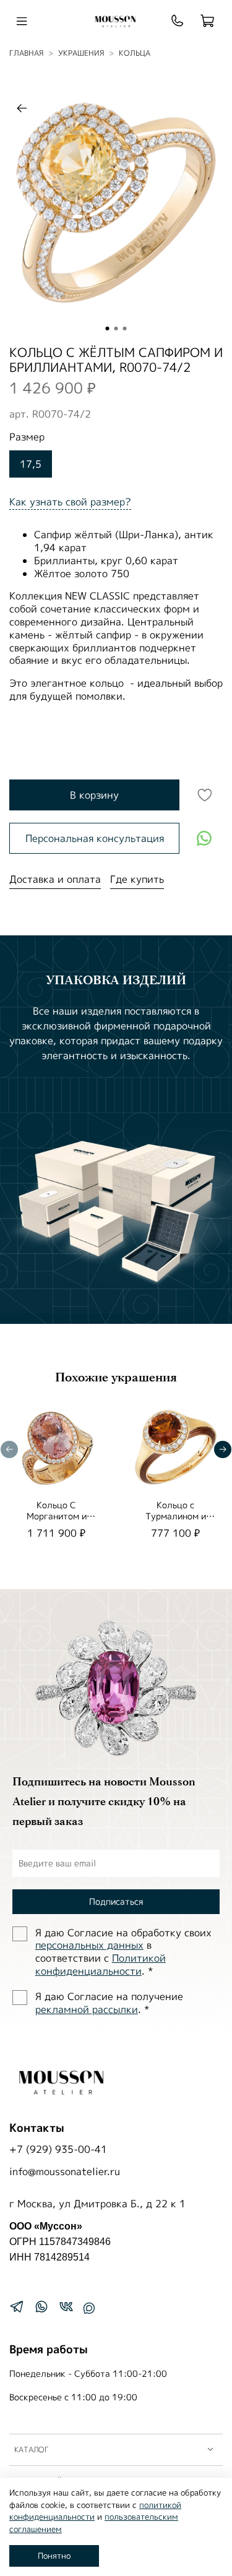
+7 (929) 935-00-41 (58, 2149)
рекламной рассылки (87, 2009)
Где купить (137, 879)
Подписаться (116, 1901)
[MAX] (89, 2308)
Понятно (54, 2556)
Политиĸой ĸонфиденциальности (101, 1964)
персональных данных (89, 1945)
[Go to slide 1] (108, 328)
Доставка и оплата (55, 879)
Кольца (135, 53)
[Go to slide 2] (116, 328)
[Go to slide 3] (125, 328)
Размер (27, 437)
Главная (26, 53)
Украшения (81, 53)
